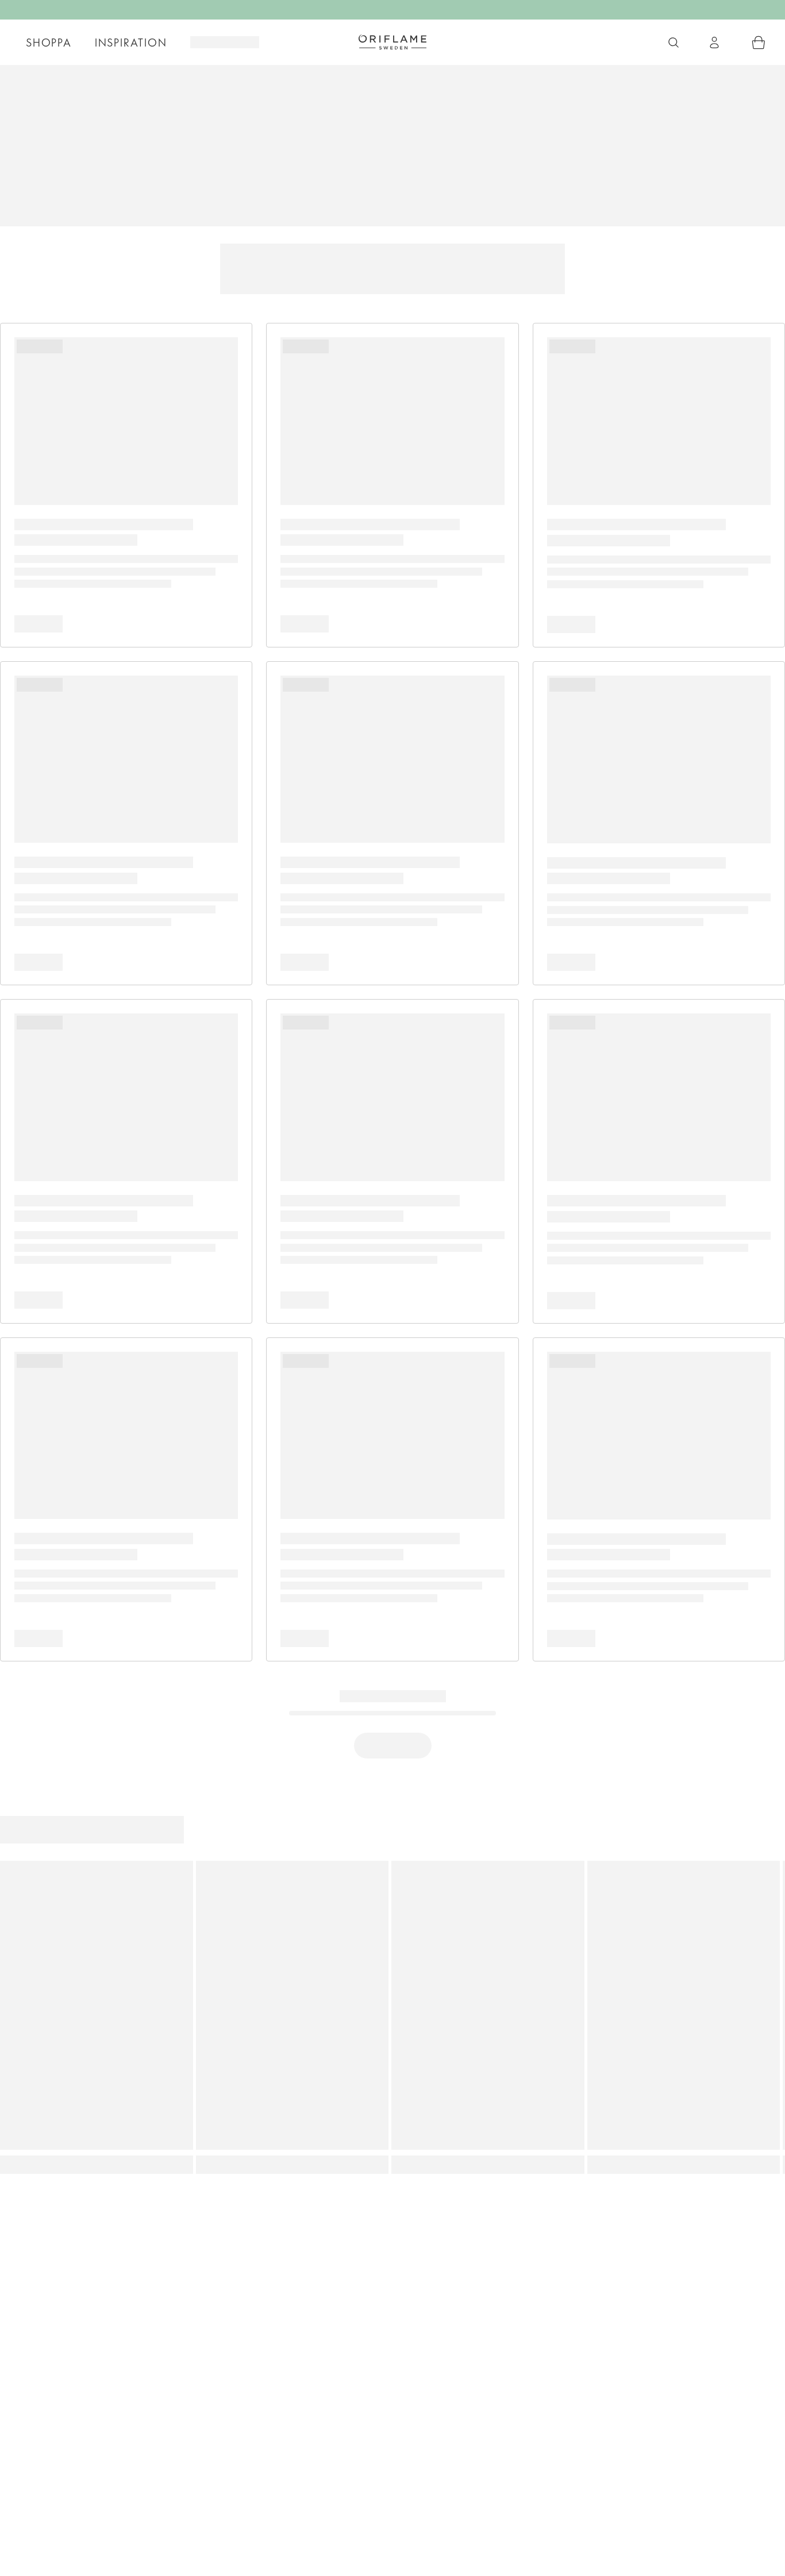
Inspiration (131, 43)
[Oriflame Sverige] (392, 42)
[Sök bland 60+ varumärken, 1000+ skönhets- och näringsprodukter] (674, 43)
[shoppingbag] (759, 43)
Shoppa (49, 43)
